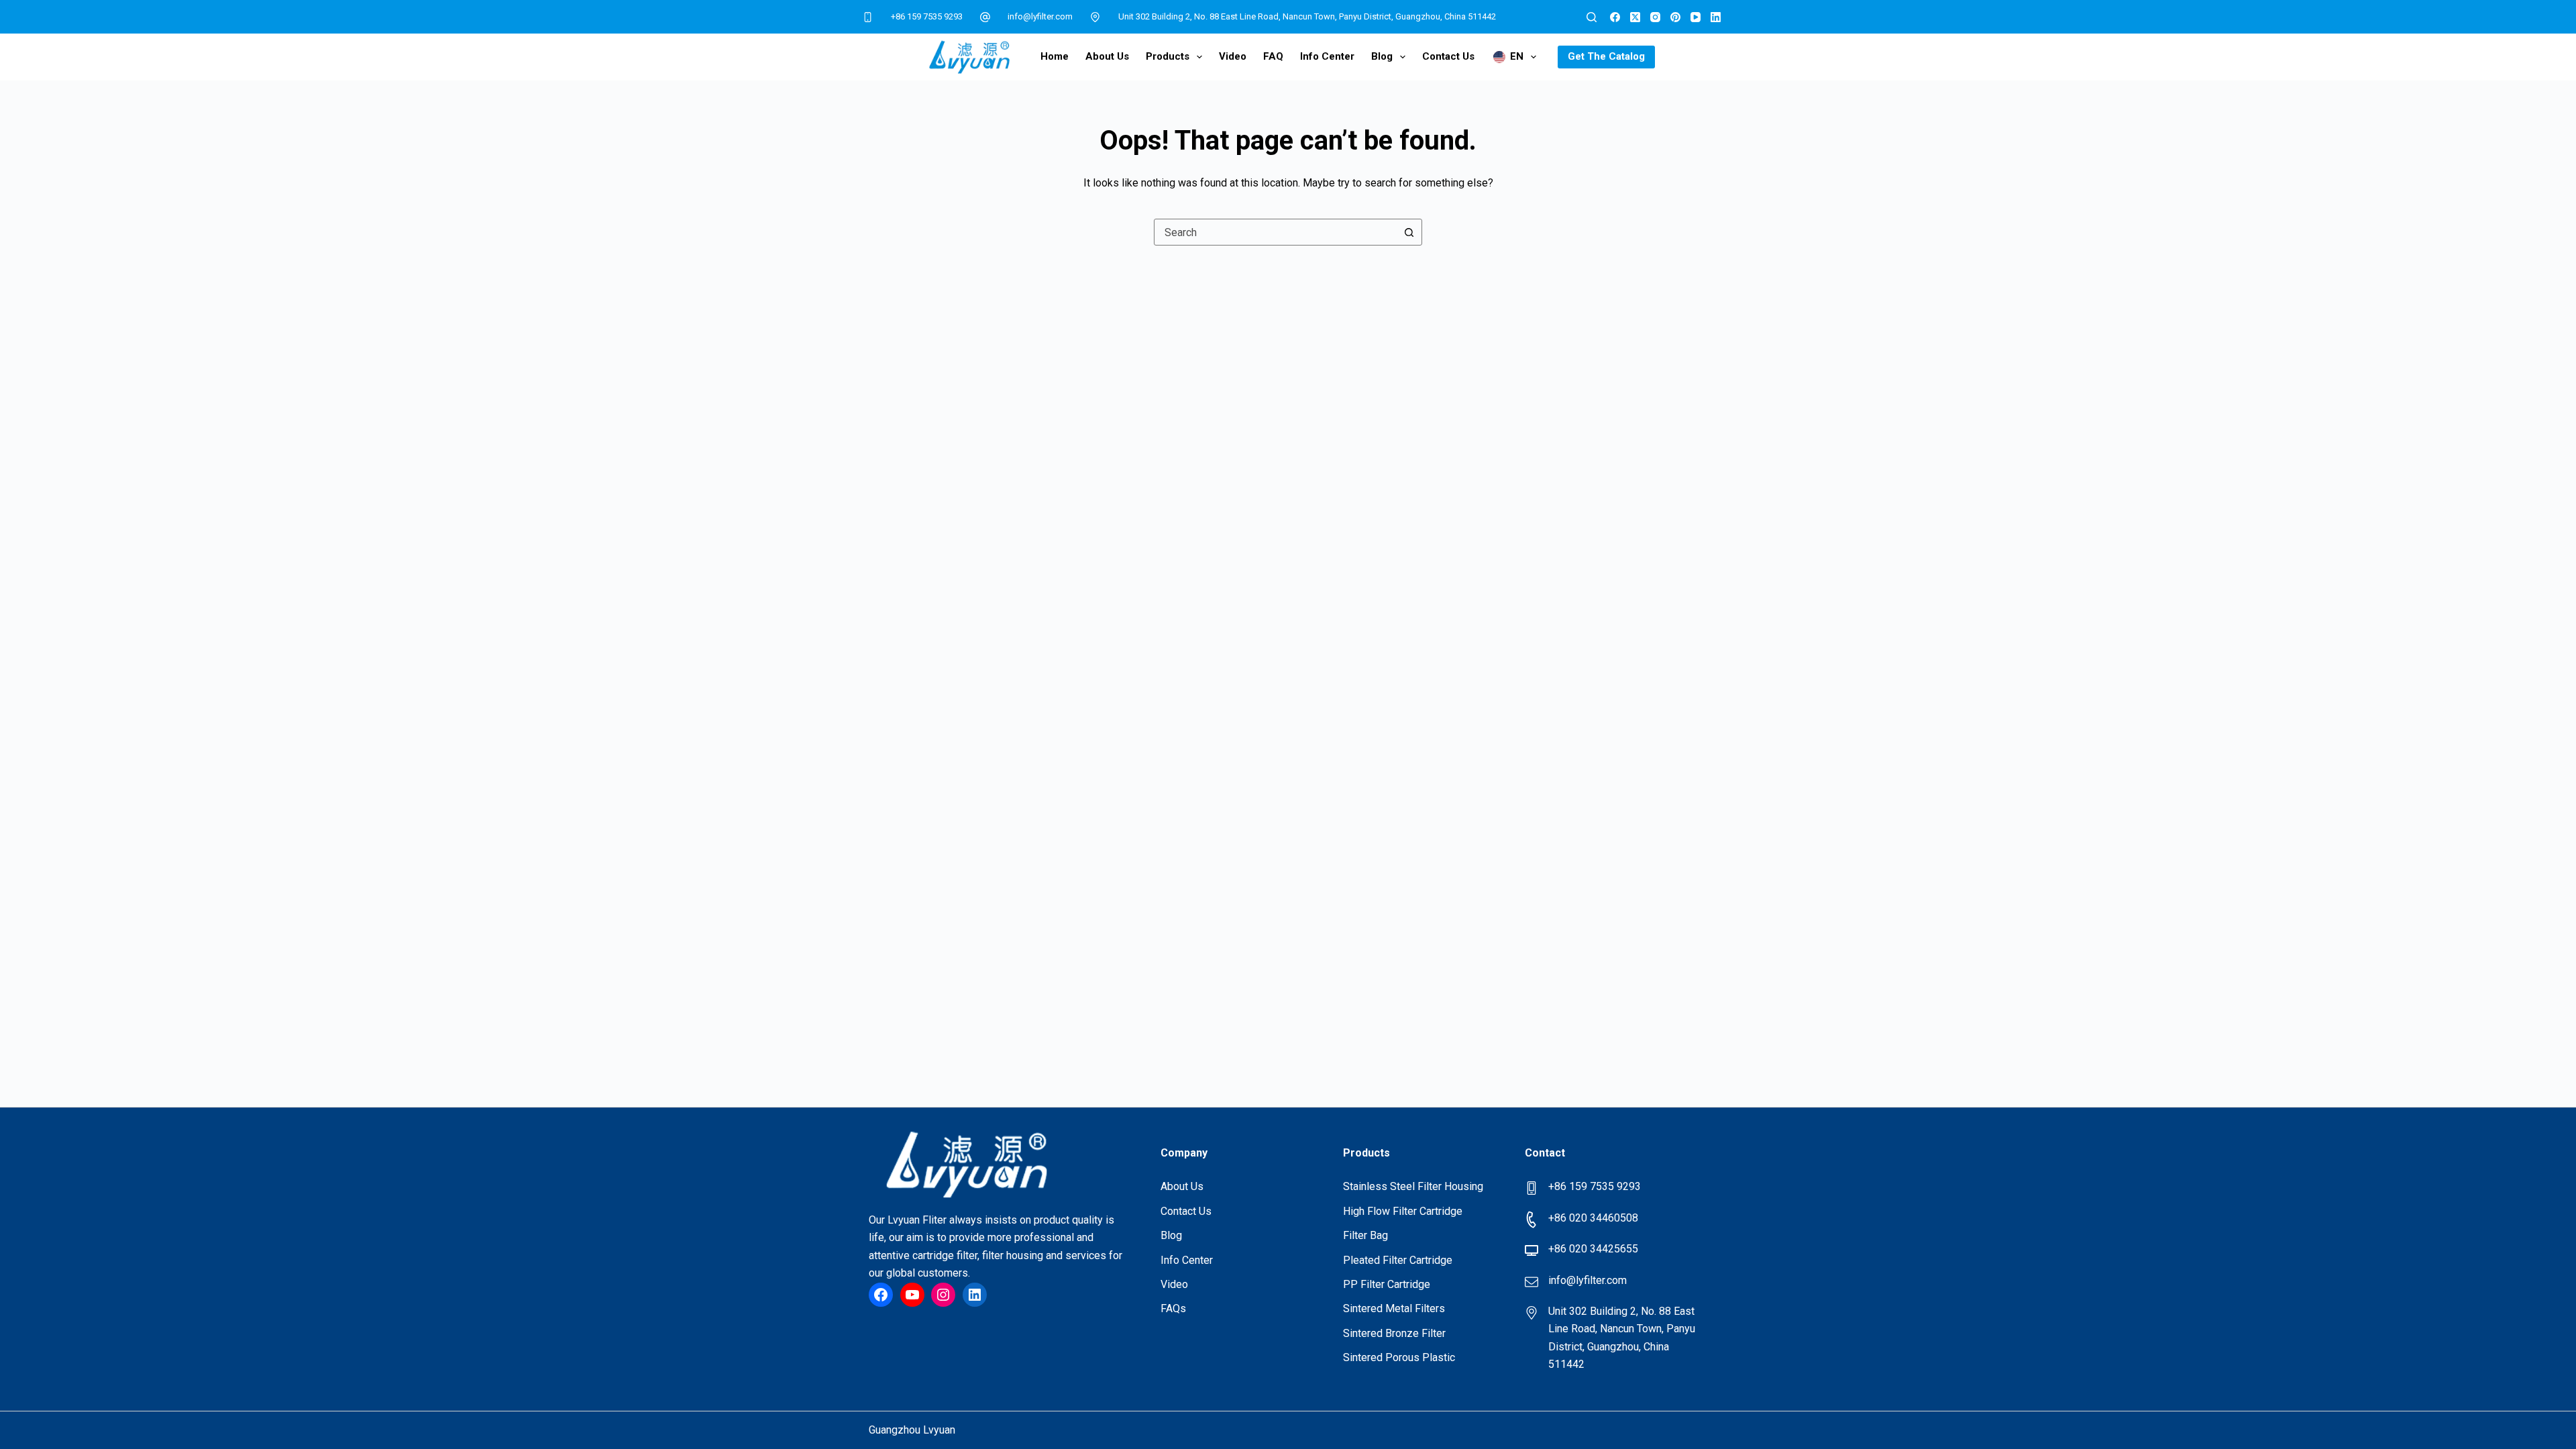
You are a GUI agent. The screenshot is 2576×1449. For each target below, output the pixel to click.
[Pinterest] (1675, 17)
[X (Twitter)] (1635, 17)
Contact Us (1448, 56)
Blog (1382, 56)
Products (1168, 56)
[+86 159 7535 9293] (868, 17)
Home (1055, 56)
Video (1233, 56)
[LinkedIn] (1716, 17)
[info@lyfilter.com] (985, 17)
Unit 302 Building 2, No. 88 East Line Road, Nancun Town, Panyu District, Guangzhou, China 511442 (1307, 16)
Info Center (1327, 56)
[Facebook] (1615, 17)
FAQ (1273, 56)
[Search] (1592, 17)
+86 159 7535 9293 (927, 16)
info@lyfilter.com (1040, 16)
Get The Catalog (1606, 56)
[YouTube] (1696, 17)
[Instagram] (1655, 17)
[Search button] (1409, 232)
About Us (1107, 56)
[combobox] (1275, 232)
